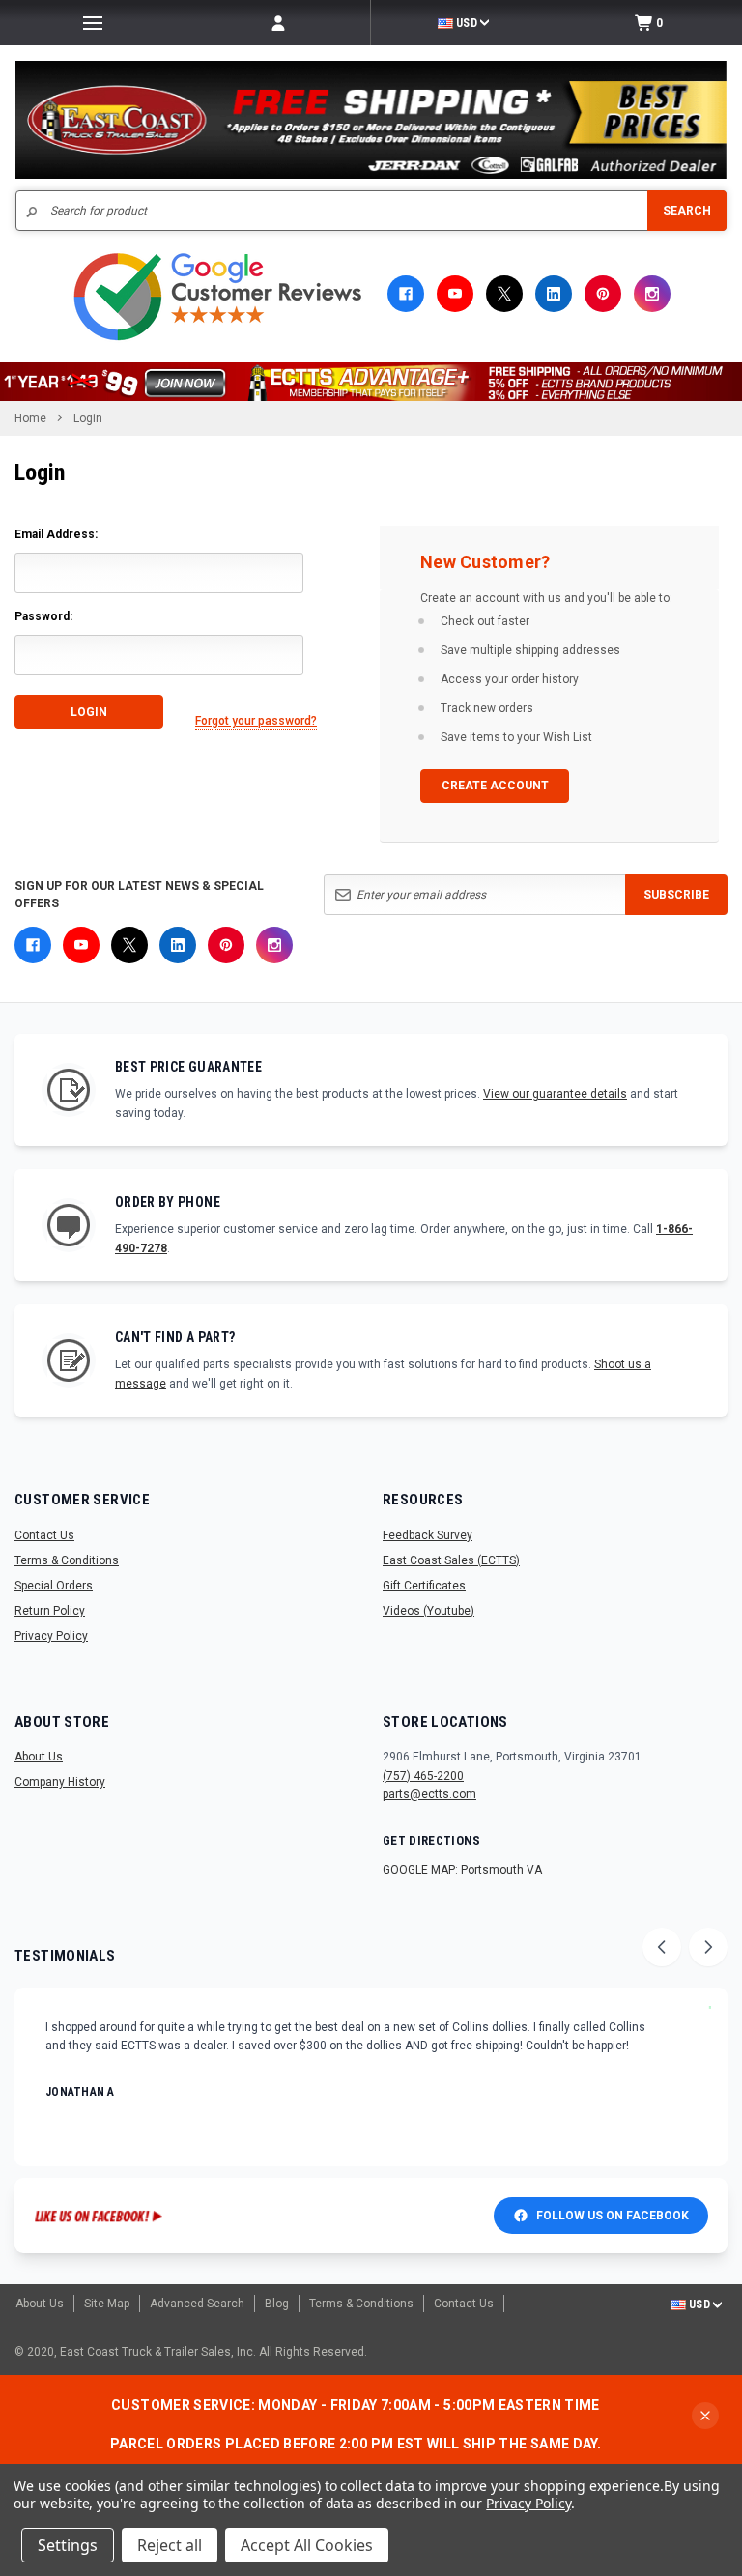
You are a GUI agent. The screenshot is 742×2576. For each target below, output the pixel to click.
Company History (60, 1782)
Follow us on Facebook (613, 2216)
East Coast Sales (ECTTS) (451, 1560)
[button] (371, 381)
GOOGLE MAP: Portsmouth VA (462, 1870)
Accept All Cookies (307, 2545)
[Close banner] (705, 2416)
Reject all (170, 2545)
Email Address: (56, 534)
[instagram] (652, 294)
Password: (43, 616)
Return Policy (50, 1611)
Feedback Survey (428, 1535)
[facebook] (406, 294)
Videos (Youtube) (428, 1611)
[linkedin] (554, 294)
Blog (277, 2304)
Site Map (107, 2304)
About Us (39, 1757)
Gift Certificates (424, 1586)
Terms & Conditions (67, 1560)
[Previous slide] (662, 1947)
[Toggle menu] (92, 23)
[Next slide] (708, 1947)
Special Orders (54, 1586)
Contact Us (44, 1535)
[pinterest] (603, 294)
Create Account (495, 786)
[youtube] (455, 294)
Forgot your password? (256, 721)
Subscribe (676, 895)
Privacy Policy (51, 1636)
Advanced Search (197, 2304)
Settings (68, 2545)
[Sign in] (278, 23)
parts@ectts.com (429, 1794)
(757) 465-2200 (423, 1776)
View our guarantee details (555, 1094)
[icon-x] (504, 294)
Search (687, 211)
